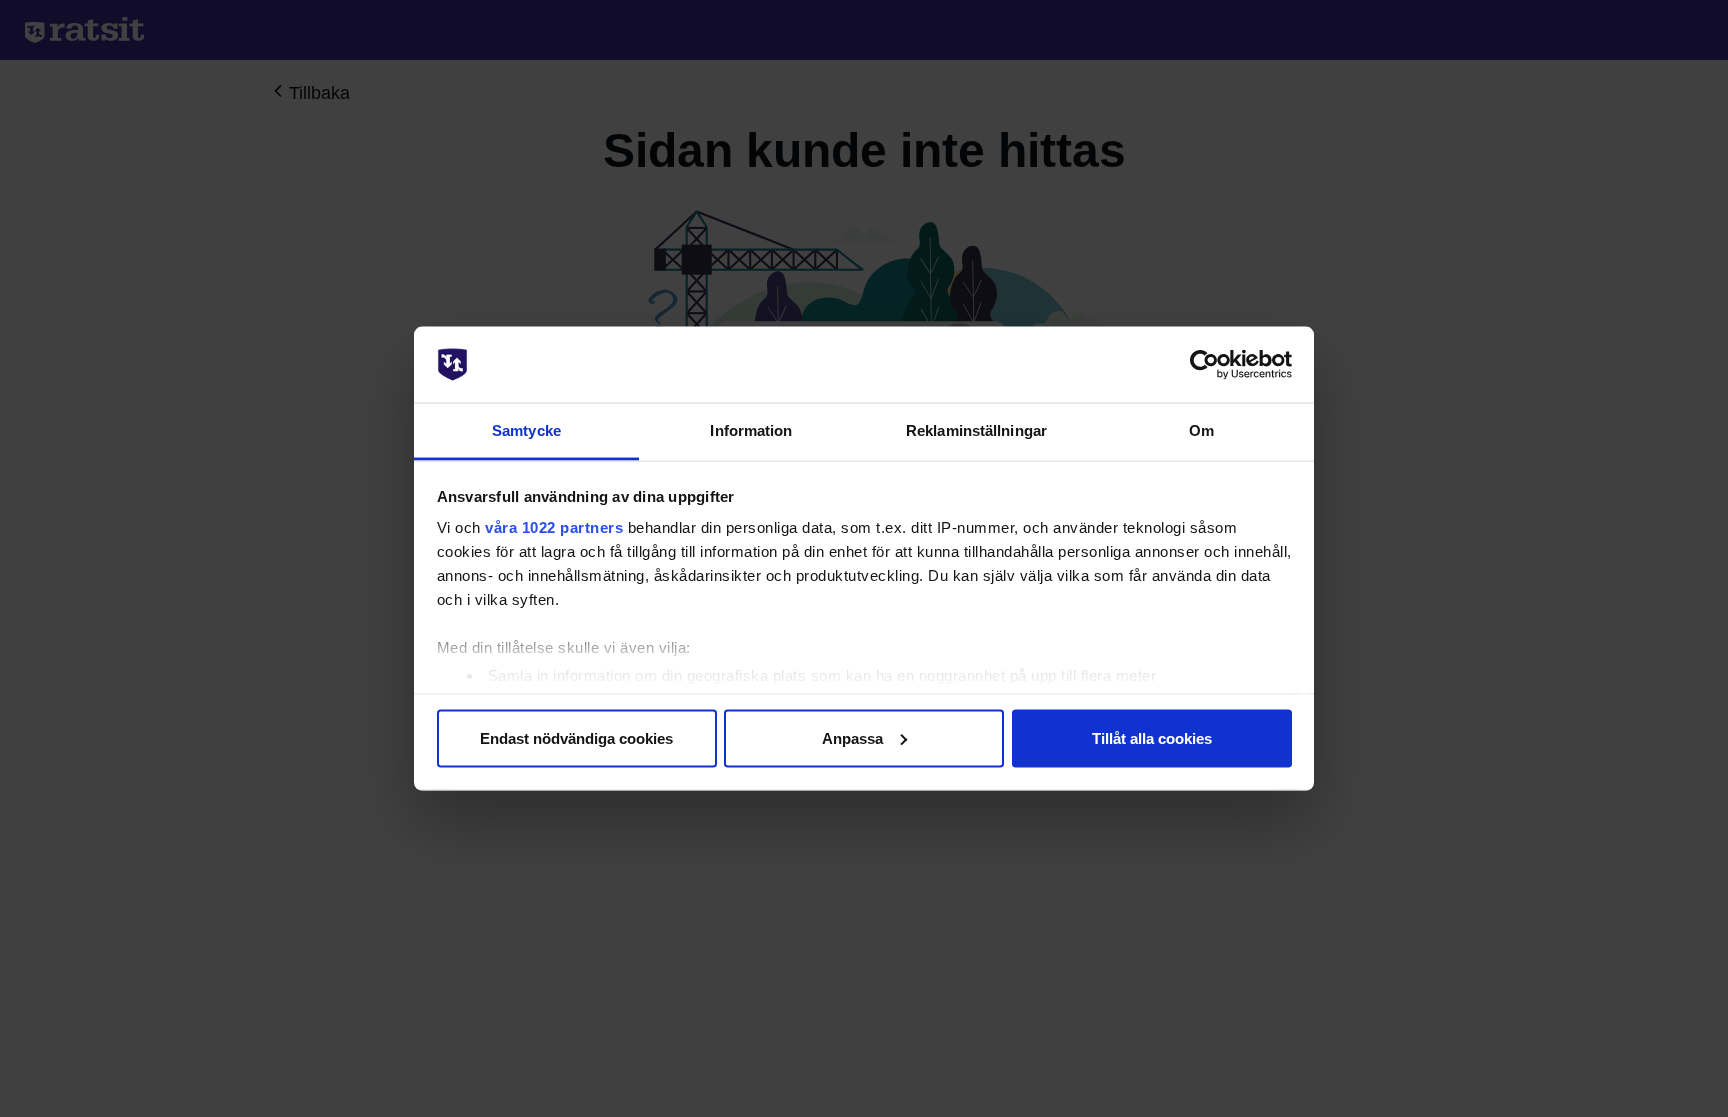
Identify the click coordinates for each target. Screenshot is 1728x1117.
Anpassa (852, 737)
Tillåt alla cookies (1152, 737)
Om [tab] (1201, 430)
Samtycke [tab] (526, 430)
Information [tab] (751, 430)
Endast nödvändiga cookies (576, 737)
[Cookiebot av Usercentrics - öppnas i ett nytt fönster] (1204, 365)
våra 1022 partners (554, 527)
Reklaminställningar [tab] (976, 430)
